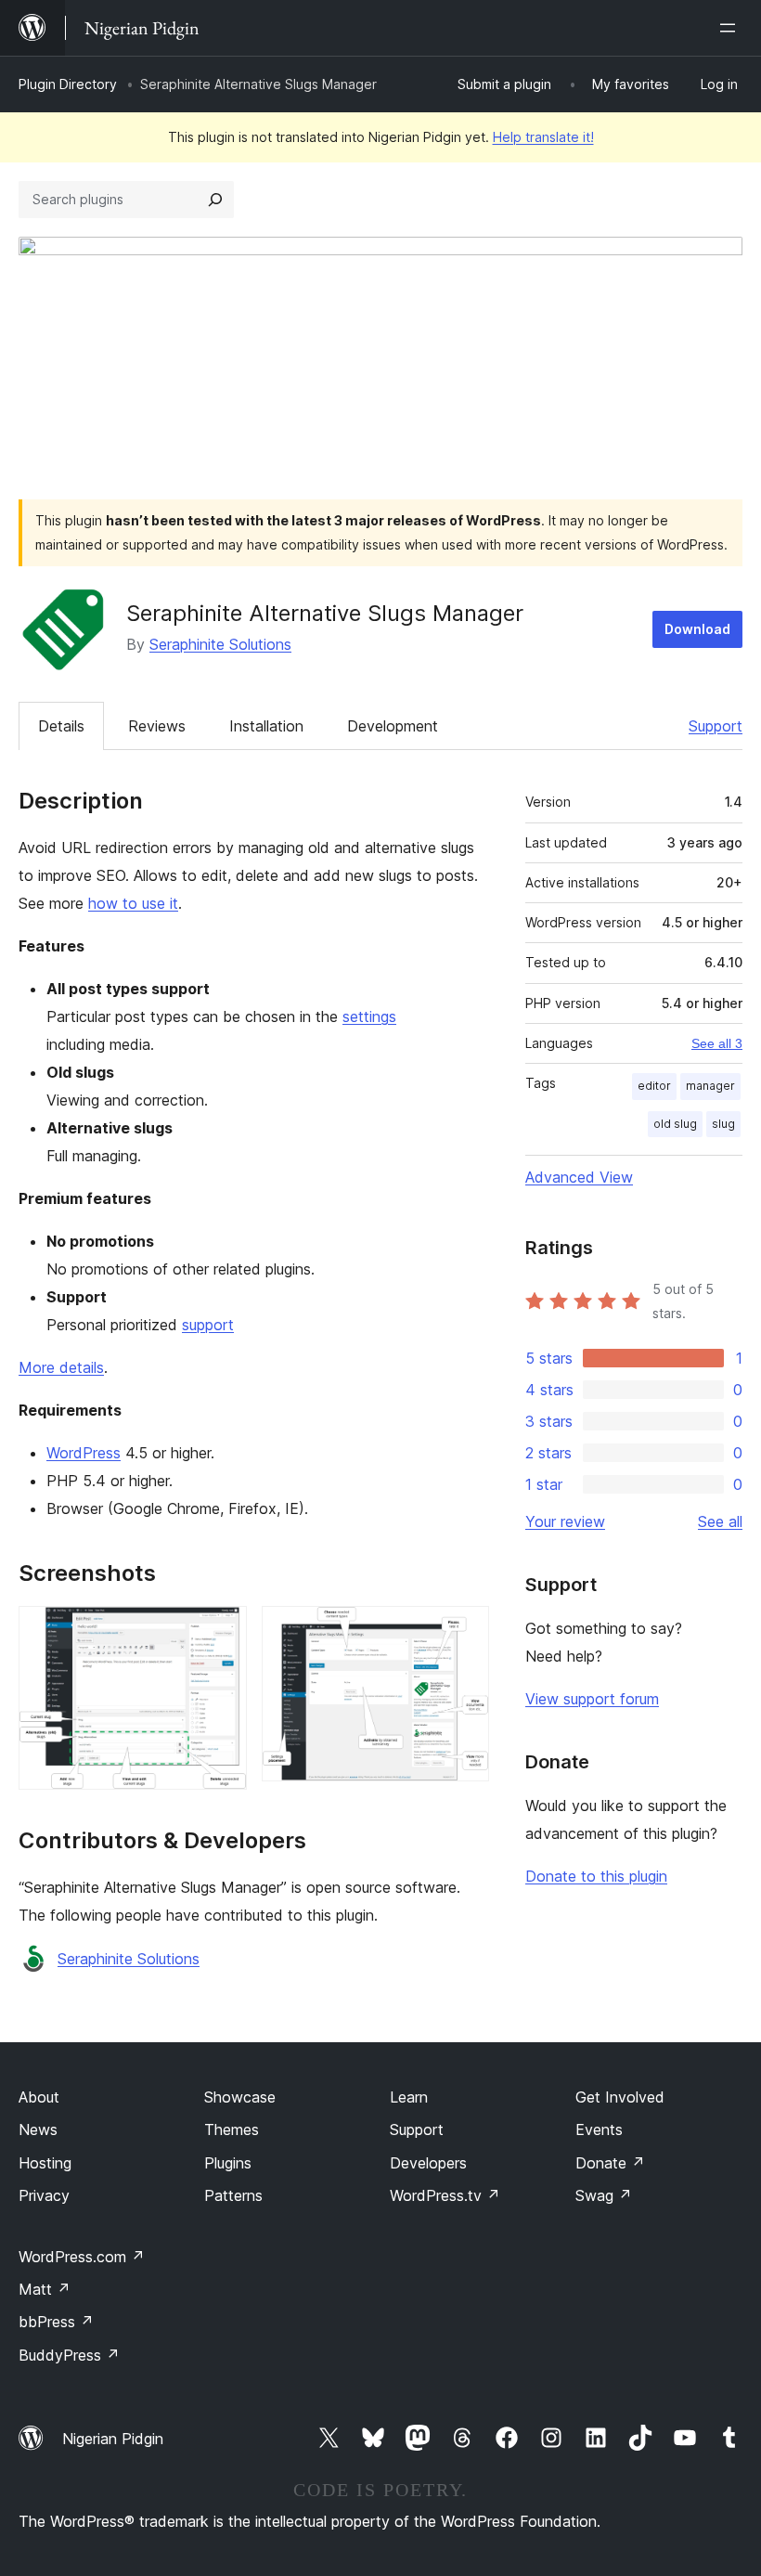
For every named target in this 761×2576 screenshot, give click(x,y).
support (208, 1325)
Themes (232, 2129)
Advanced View (579, 1177)
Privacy (44, 2195)
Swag (604, 2195)
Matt (45, 2289)
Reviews (157, 726)
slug (723, 1124)
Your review (565, 1521)
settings (369, 1016)
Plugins (228, 2163)
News (38, 2129)
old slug (675, 1124)
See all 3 (717, 1043)
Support (716, 726)
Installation (266, 726)
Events (599, 2129)
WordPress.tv (445, 2195)
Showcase (240, 2097)
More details (61, 1367)
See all (720, 1521)
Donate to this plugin (596, 1876)
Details (61, 726)
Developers (428, 2163)
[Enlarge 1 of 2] (222, 1631)
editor (654, 1086)
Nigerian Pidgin (113, 2439)
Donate (610, 2163)
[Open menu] (731, 28)
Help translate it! (543, 137)
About (39, 2097)
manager (710, 1086)
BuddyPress (69, 2355)
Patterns (233, 2195)
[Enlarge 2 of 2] (464, 1631)
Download (697, 629)
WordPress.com (82, 2257)
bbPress (56, 2322)
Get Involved (620, 2097)
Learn (409, 2097)
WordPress (84, 1453)
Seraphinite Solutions (220, 644)
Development (393, 726)
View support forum (592, 1699)
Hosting (45, 2163)
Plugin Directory (68, 84)
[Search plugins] (215, 200)
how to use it (133, 903)
